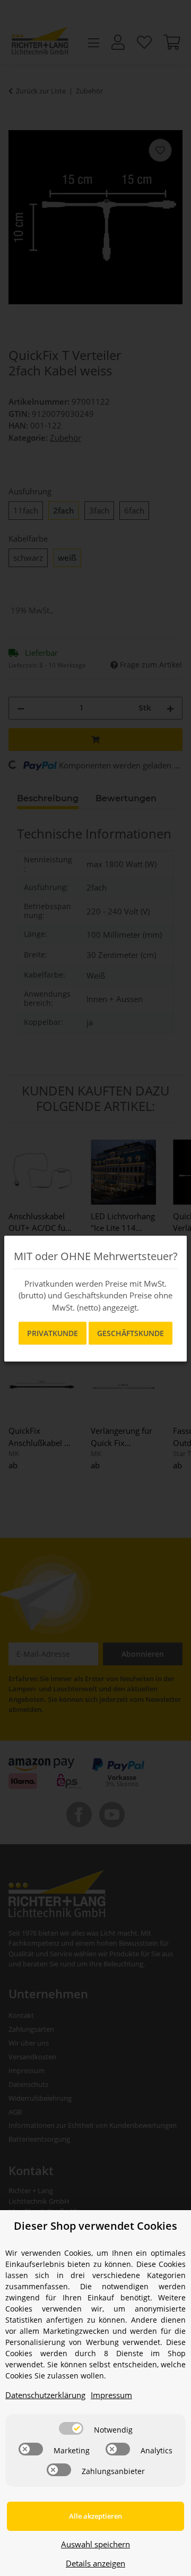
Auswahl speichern (95, 2544)
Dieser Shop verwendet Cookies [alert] (95, 2226)
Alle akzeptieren (95, 2516)
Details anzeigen (95, 2563)
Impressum (111, 2395)
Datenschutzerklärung (45, 2395)
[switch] (71, 2428)
